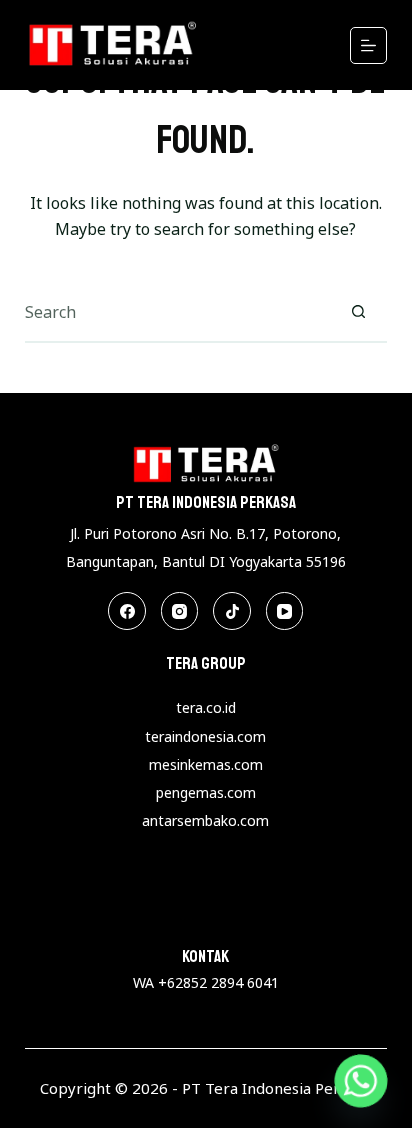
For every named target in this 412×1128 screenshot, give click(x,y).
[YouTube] (285, 611)
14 (268, 911)
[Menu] (368, 45)
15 (285, 911)
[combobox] (177, 312)
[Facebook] (127, 611)
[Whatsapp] (361, 1081)
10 (200, 911)
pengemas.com (206, 792)
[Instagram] (180, 611)
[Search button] (358, 312)
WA (145, 982)
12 (234, 911)
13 (251, 911)
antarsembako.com (205, 820)
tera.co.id (206, 707)
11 (217, 911)
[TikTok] (232, 611)
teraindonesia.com (205, 736)
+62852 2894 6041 (218, 982)
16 (302, 911)
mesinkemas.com (206, 764)
